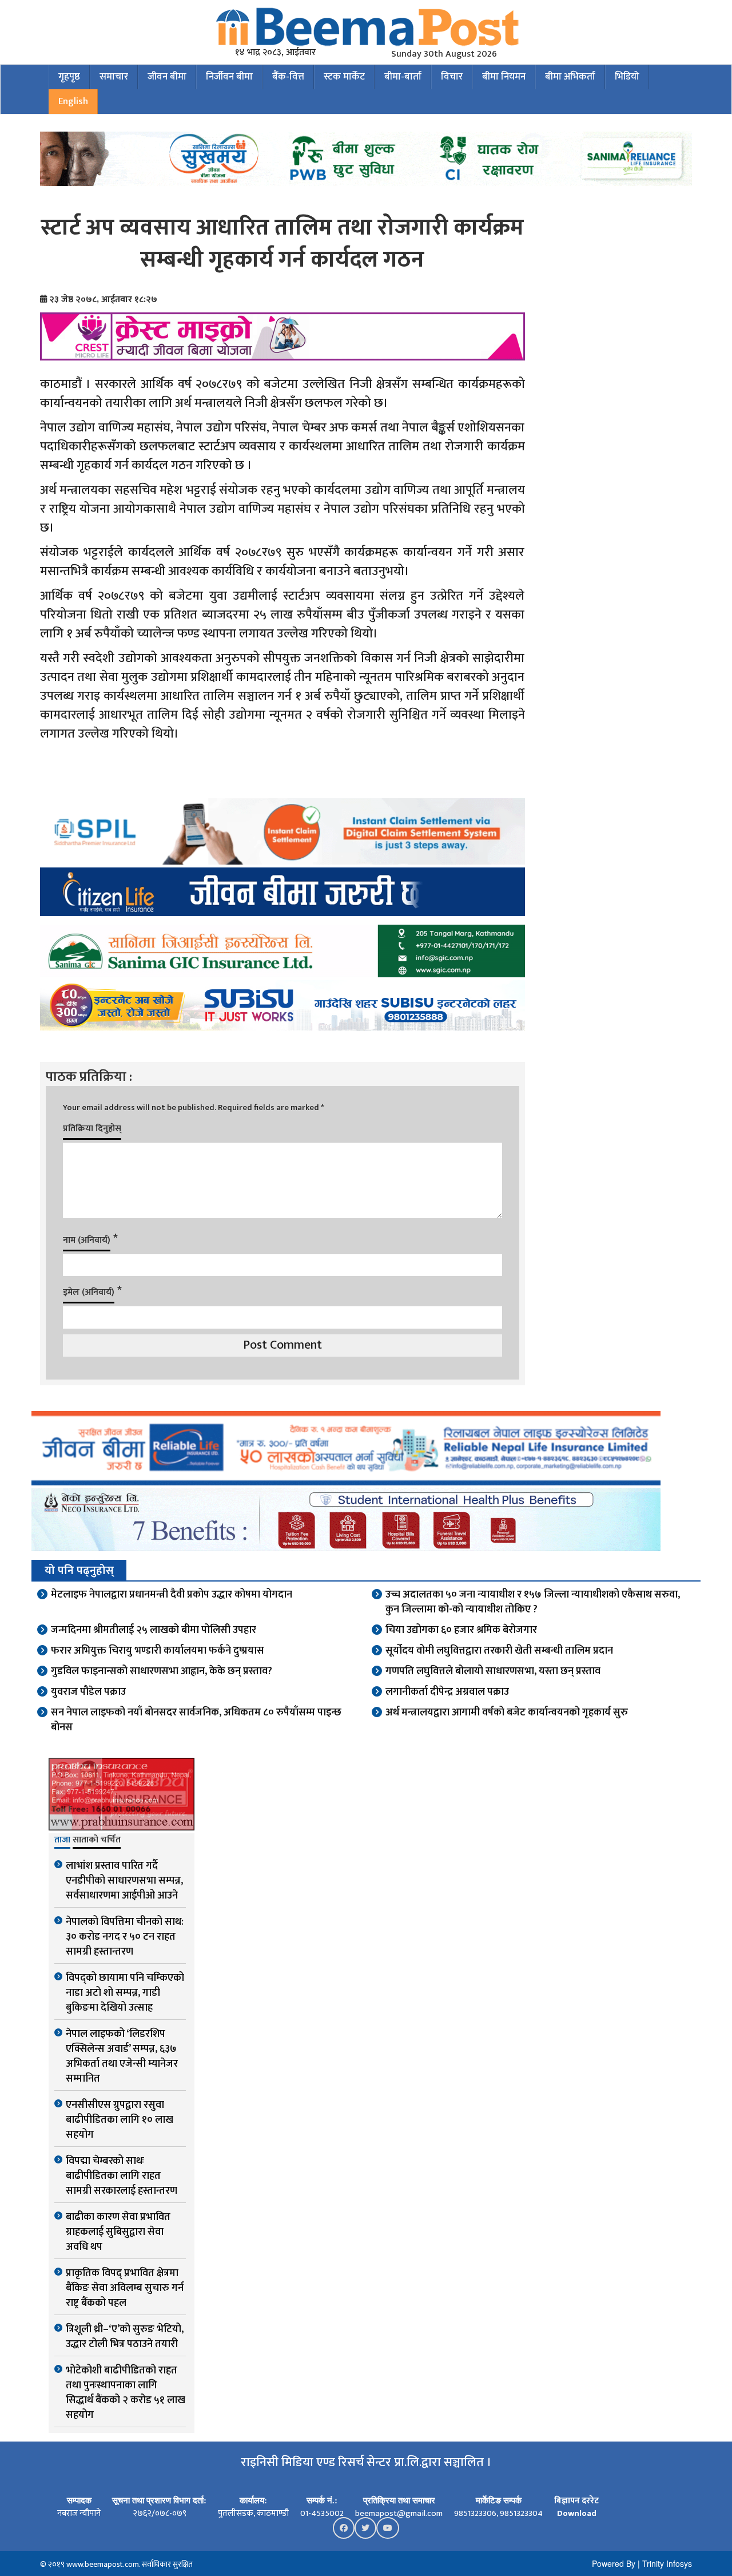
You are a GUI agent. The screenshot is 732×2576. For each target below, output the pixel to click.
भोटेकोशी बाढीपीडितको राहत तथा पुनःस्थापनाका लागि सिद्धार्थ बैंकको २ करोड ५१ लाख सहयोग (126, 2393)
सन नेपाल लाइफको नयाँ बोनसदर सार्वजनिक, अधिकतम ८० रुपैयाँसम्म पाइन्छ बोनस (196, 1720)
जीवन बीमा (167, 77)
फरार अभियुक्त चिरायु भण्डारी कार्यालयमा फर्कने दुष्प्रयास (158, 1651)
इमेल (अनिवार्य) (89, 1292)
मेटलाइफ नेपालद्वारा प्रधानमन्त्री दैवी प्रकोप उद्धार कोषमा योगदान (172, 1595)
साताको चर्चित (97, 1841)
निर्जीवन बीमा (229, 77)
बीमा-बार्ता (403, 77)
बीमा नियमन (504, 77)
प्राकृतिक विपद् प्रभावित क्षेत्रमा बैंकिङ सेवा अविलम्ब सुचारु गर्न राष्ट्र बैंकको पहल (125, 2288)
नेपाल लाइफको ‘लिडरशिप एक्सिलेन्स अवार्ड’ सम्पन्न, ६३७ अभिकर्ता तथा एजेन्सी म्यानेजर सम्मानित (122, 2056)
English (73, 101)
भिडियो (627, 77)
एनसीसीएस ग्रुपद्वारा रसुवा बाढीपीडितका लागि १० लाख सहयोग (120, 2120)
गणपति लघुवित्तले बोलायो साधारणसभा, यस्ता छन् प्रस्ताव (493, 1671)
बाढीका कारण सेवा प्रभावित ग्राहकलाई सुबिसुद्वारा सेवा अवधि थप (118, 2232)
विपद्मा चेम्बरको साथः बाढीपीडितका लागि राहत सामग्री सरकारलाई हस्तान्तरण (122, 2176)
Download (577, 2513)
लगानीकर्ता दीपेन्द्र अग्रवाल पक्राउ (447, 1692)
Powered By (614, 2563)
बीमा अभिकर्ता (570, 77)
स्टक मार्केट (344, 77)
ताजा (62, 1841)
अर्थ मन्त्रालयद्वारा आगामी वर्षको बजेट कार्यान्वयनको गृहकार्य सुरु (507, 1713)
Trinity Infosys (667, 2563)
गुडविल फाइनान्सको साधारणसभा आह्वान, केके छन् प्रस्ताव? (162, 1671)
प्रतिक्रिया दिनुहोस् (92, 1129)
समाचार (114, 77)
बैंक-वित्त (288, 77)
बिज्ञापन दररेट (576, 2501)
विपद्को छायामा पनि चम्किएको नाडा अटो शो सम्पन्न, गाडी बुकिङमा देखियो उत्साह (125, 1993)
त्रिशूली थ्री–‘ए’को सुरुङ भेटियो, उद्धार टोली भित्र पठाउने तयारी (125, 2337)
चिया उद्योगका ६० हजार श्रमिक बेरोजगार (461, 1630)
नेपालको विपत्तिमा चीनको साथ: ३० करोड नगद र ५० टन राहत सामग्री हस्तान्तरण (125, 1937)
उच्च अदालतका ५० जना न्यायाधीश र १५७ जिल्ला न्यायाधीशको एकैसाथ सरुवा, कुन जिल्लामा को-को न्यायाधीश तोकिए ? (533, 1602)
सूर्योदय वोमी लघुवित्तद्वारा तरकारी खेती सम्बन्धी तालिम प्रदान (499, 1651)
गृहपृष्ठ (69, 77)
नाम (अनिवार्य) (87, 1240)
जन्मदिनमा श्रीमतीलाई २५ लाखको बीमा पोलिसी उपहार (154, 1630)
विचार (452, 77)
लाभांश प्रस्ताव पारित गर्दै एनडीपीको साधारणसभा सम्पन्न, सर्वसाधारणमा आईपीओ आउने (124, 1881)
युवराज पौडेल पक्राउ (88, 1692)
